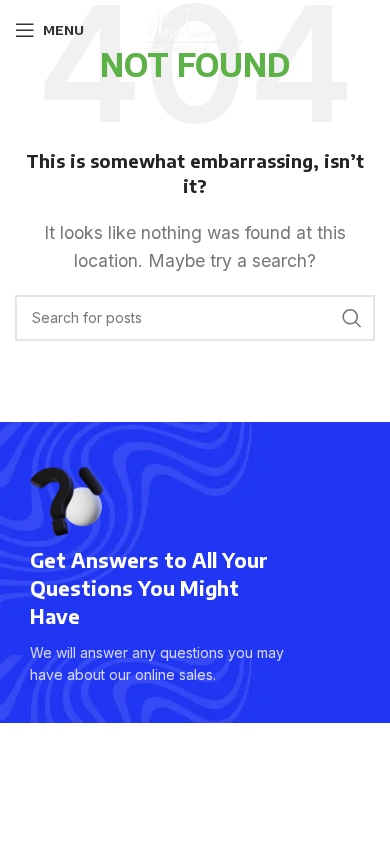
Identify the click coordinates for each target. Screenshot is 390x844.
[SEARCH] (352, 318)
